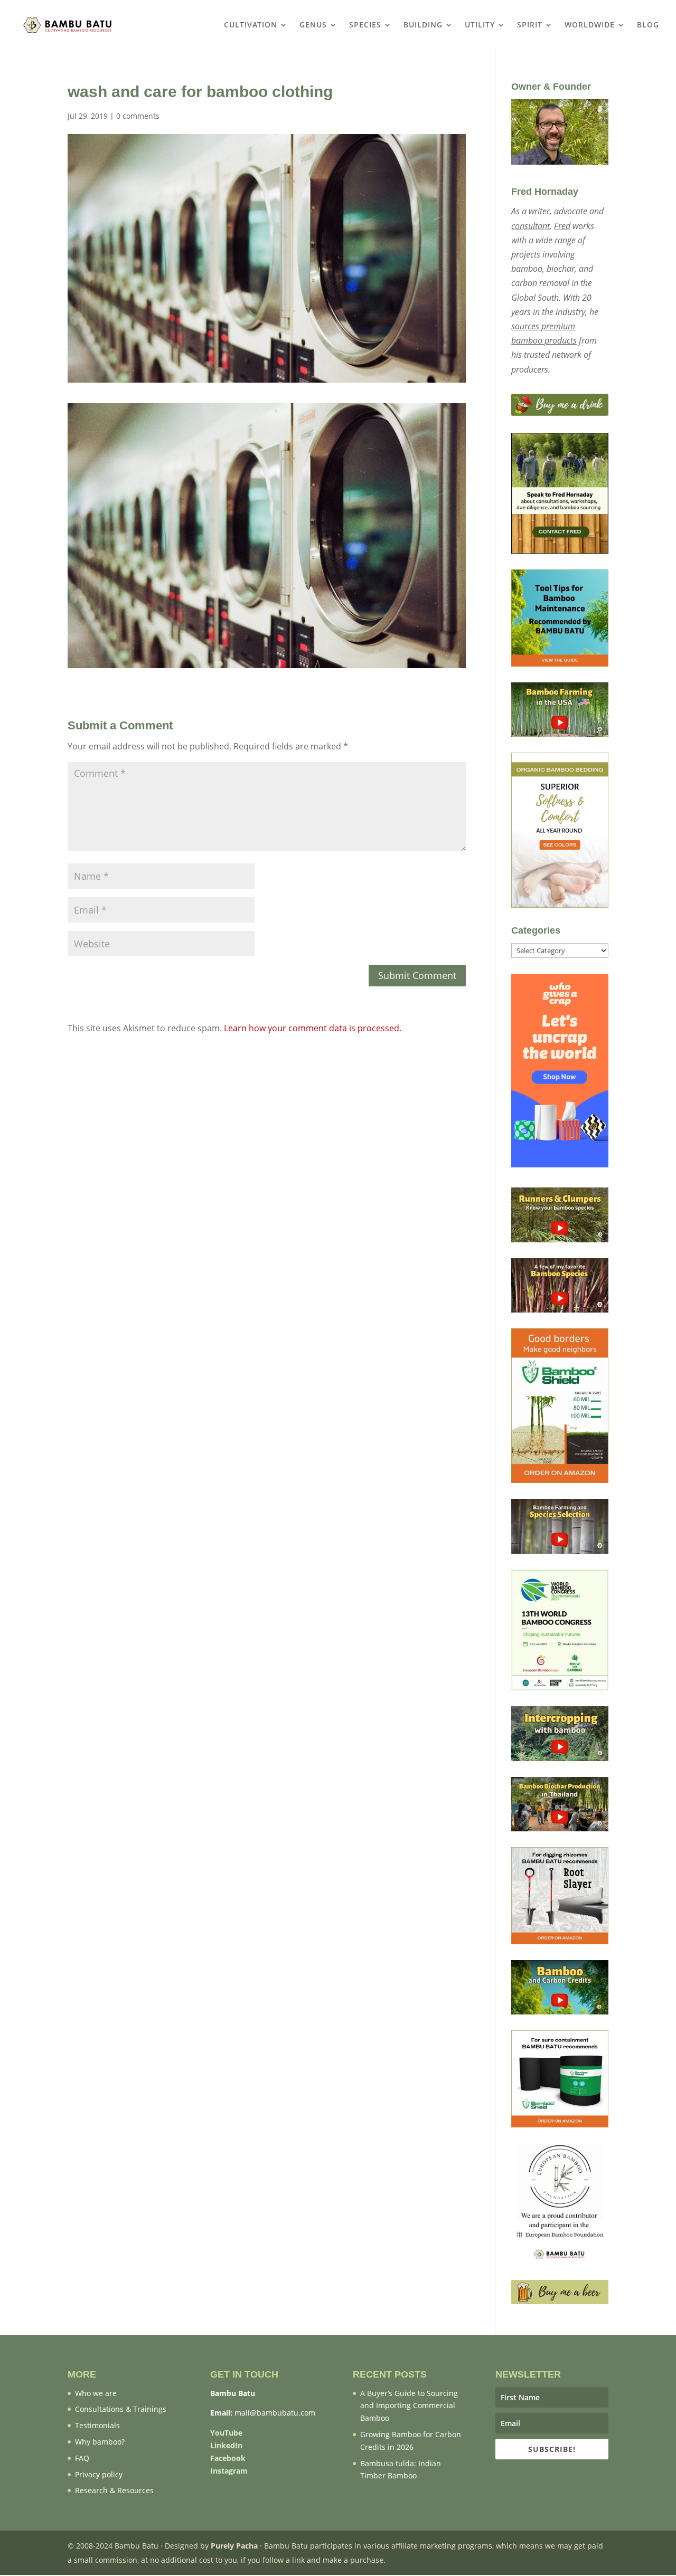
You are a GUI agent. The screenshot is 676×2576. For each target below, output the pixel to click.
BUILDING (423, 25)
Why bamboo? (100, 2442)
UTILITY (480, 25)
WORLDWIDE (590, 25)
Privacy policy (99, 2474)
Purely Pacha (234, 2546)
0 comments (138, 116)
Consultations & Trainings (121, 2409)
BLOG (648, 25)
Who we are (96, 2393)
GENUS (313, 25)
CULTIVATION (251, 25)
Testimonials (97, 2425)
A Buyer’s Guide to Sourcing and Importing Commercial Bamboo (409, 2406)
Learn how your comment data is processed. (313, 1028)
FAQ (82, 2458)
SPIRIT (530, 25)
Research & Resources (114, 2490)
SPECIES (365, 25)
